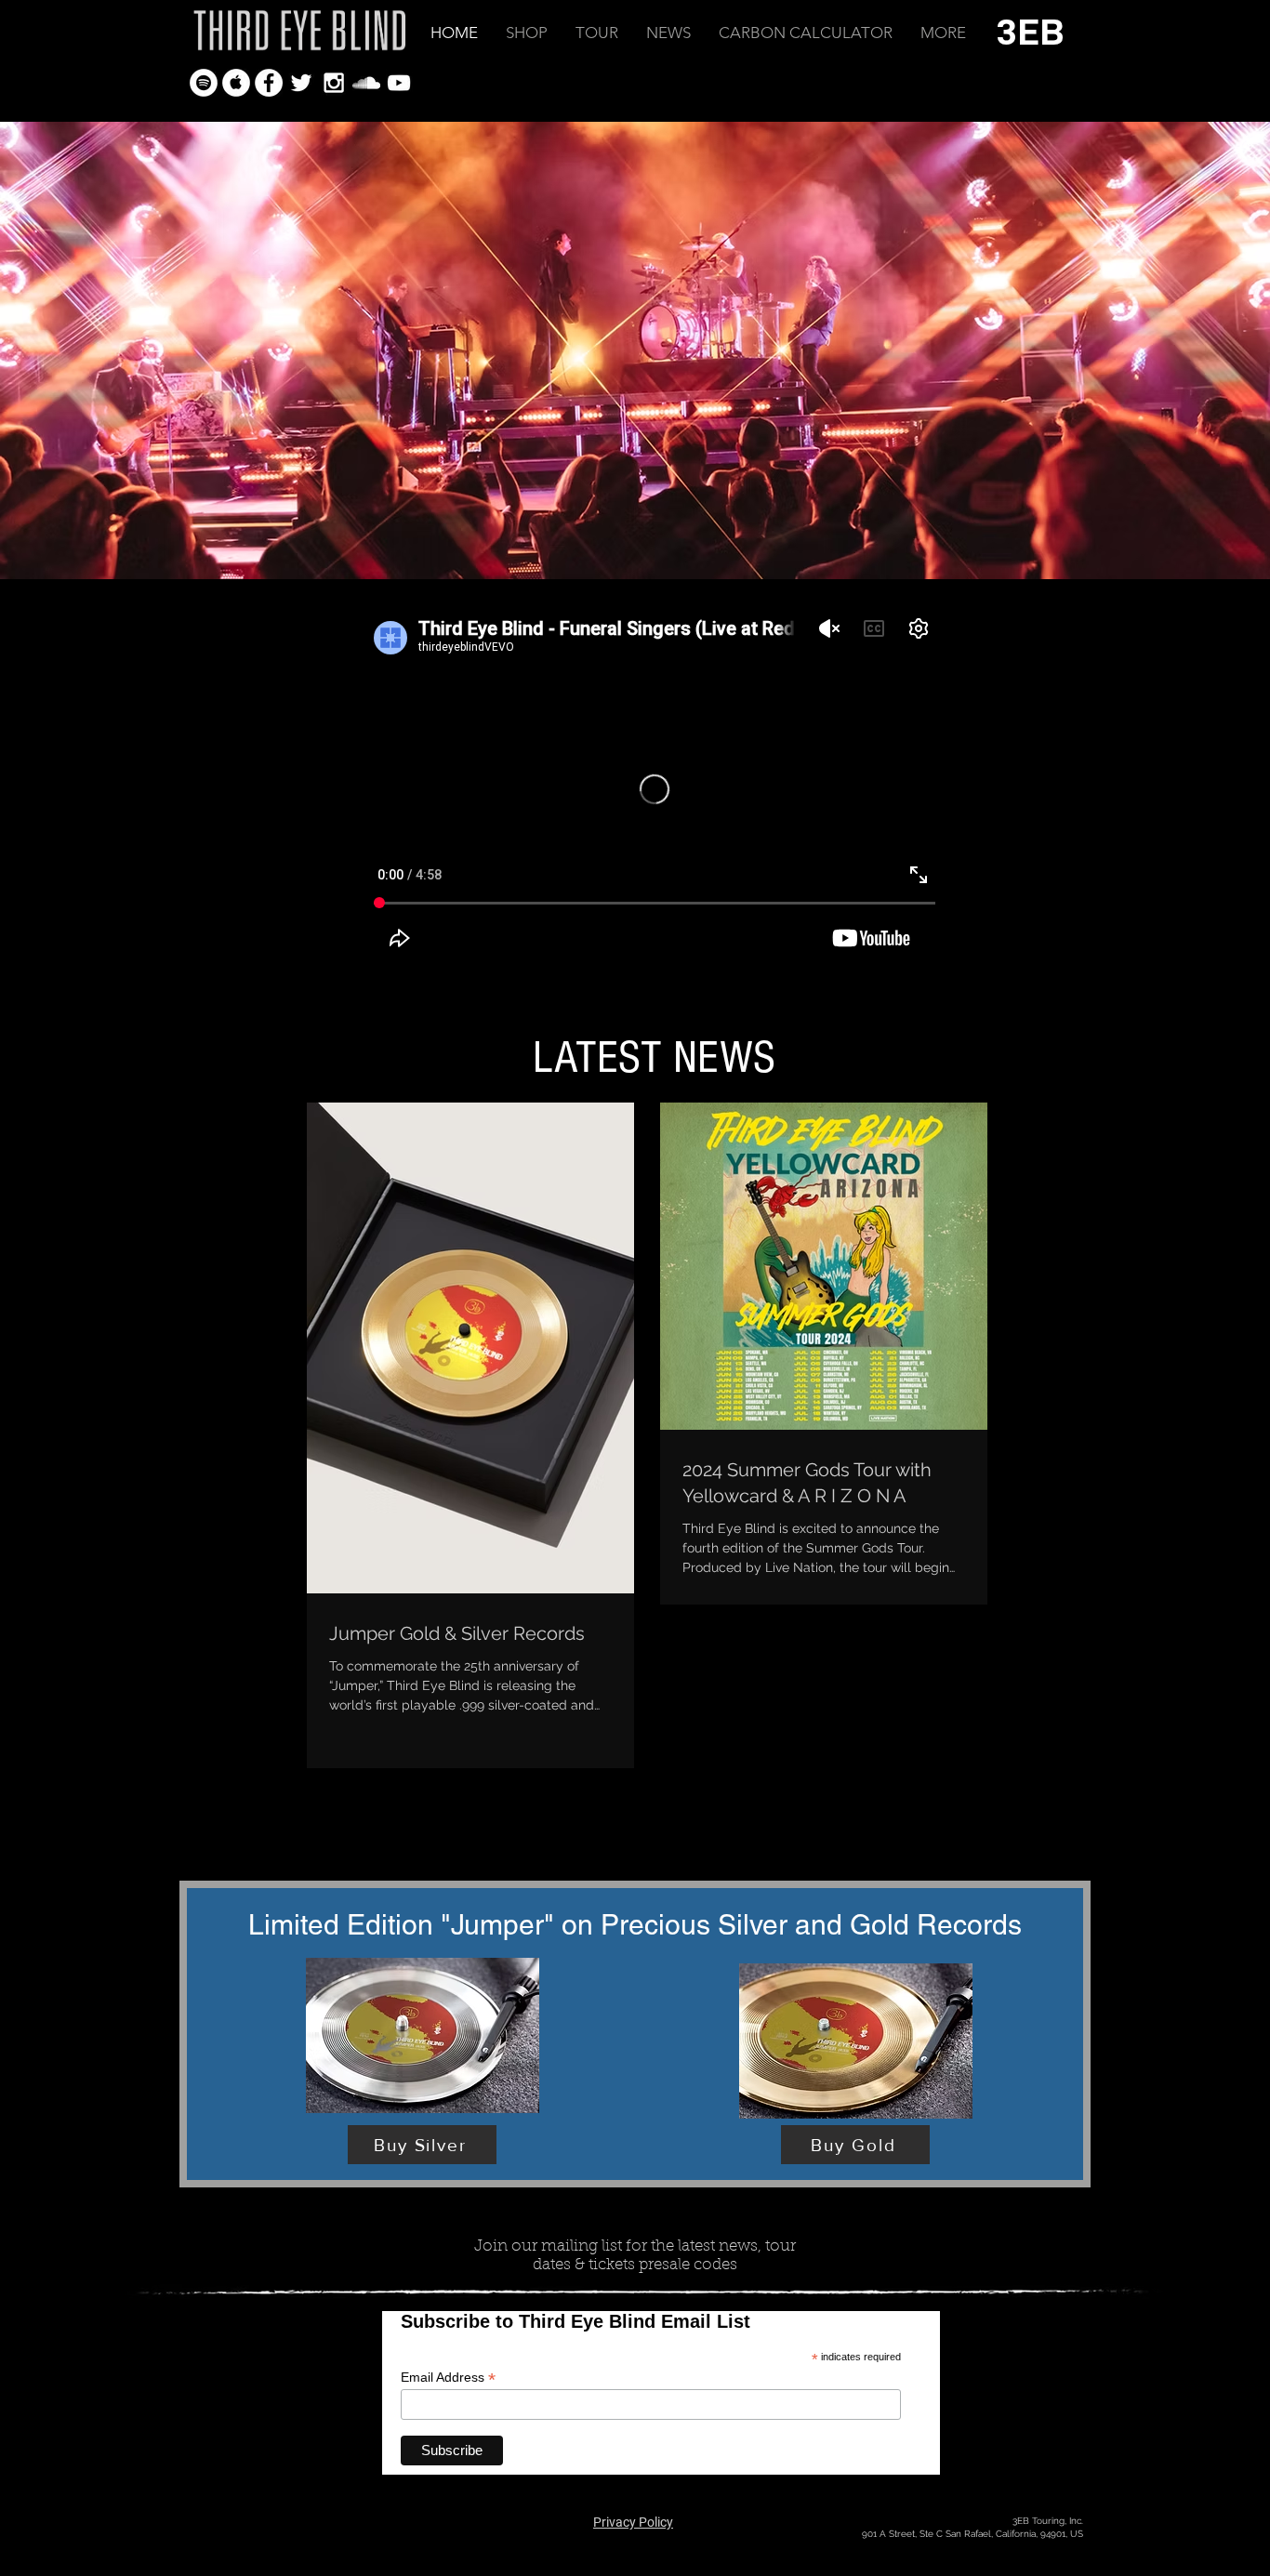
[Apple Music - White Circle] (236, 83)
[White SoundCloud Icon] (366, 83)
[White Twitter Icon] (301, 83)
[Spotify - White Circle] (204, 83)
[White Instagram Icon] (334, 83)
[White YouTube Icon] (399, 83)
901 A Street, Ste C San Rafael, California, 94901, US (972, 2534)
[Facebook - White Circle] (269, 83)
